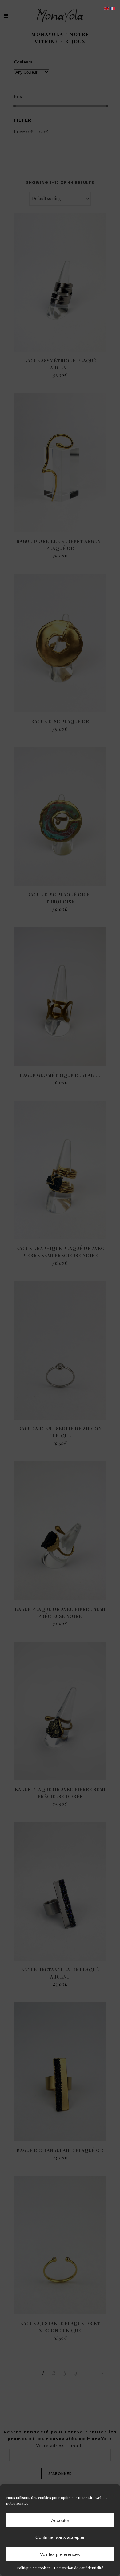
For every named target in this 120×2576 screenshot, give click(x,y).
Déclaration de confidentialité (79, 2568)
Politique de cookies (34, 2568)
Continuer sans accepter (60, 2537)
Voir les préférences (60, 2554)
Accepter (60, 2520)
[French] (113, 8)
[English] (107, 8)
